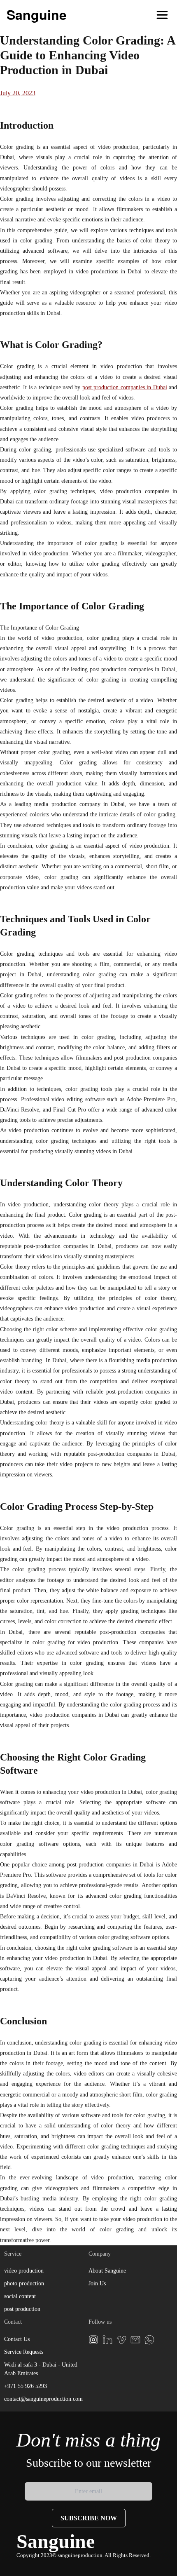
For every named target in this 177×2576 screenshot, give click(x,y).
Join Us (97, 2283)
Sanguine (37, 14)
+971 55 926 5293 (26, 2386)
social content (20, 2296)
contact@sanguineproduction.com (43, 2399)
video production (24, 2271)
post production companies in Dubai (125, 387)
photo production (24, 2283)
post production (22, 2309)
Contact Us (17, 2339)
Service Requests (24, 2352)
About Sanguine (107, 2271)
